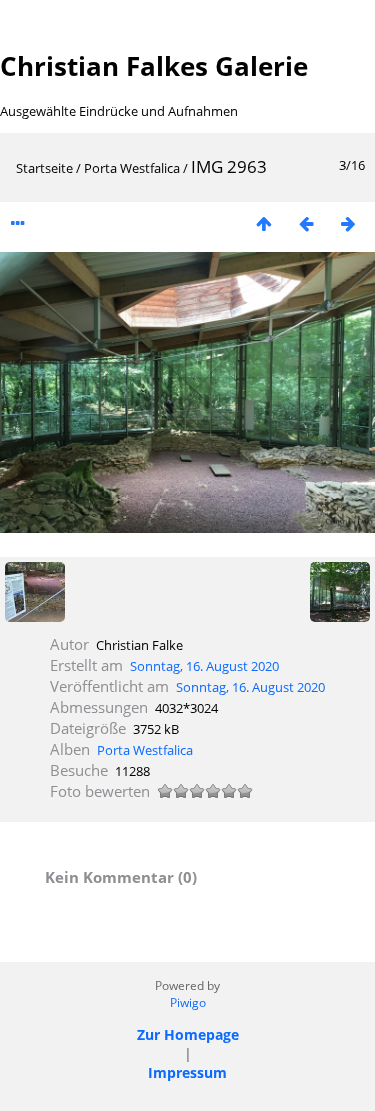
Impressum (187, 1072)
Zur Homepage (188, 1034)
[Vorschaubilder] (264, 223)
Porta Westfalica (132, 168)
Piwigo (188, 1002)
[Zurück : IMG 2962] (306, 223)
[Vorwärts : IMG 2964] (348, 223)
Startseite (44, 168)
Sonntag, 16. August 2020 (204, 666)
